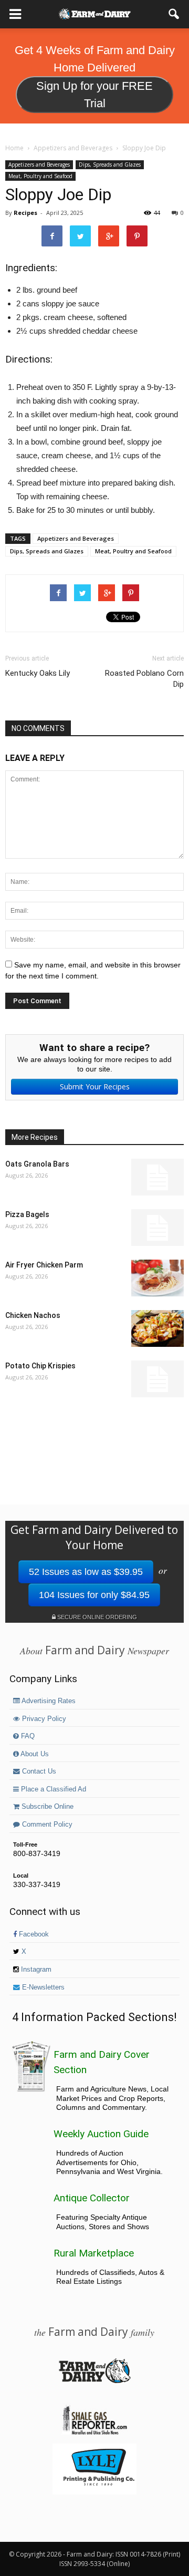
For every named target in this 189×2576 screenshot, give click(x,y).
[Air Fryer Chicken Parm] (157, 1278)
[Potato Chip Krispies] (157, 1379)
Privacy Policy (43, 1719)
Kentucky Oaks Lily (38, 673)
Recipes (25, 213)
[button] (174, 14)
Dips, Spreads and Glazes (110, 164)
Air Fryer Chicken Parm (44, 1265)
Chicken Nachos (33, 1315)
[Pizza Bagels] (157, 1228)
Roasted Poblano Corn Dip (144, 679)
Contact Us (38, 1771)
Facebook (33, 1934)
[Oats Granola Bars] (157, 1177)
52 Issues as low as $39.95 (86, 1572)
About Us (34, 1754)
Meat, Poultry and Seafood (40, 176)
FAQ (27, 1736)
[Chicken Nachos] (157, 1328)
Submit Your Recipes (95, 1086)
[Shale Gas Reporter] (94, 2433)
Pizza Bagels (27, 1214)
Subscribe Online (46, 1807)
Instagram (35, 1970)
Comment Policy (46, 1825)
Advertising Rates (48, 1701)
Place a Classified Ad (52, 1789)
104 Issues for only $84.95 (94, 1595)
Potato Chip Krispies (40, 1366)
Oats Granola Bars (37, 1164)
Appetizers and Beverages (39, 164)
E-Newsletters (42, 1987)
